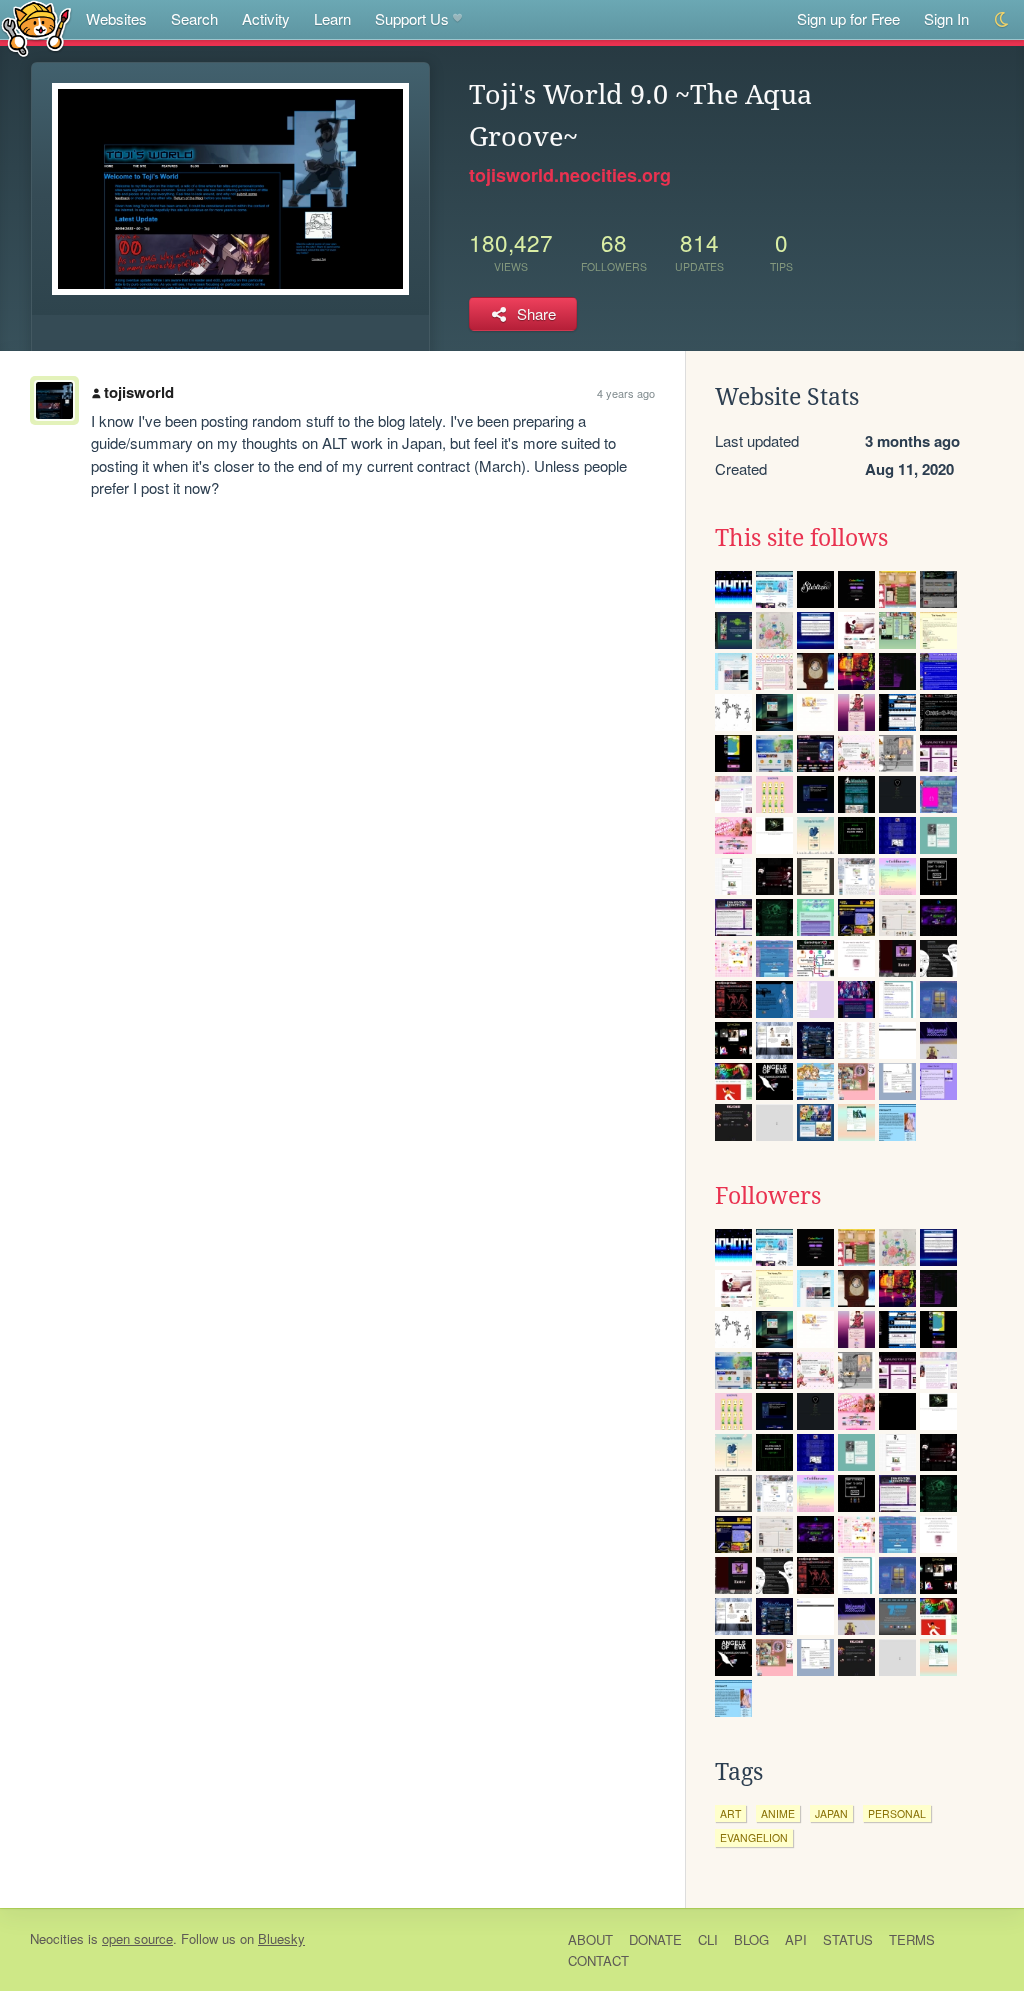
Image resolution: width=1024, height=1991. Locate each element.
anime (778, 1813)
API (796, 1939)
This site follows (801, 538)
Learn (332, 18)
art (730, 1813)
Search (194, 18)
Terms (912, 1939)
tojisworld (139, 392)
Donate (655, 1939)
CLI (708, 1939)
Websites (116, 18)
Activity (266, 18)
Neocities (57, 1938)
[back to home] (36, 27)
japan (831, 1813)
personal (897, 1813)
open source (137, 1938)
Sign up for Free (848, 18)
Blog (751, 1939)
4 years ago (626, 393)
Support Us (412, 18)
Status (848, 1939)
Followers (768, 1196)
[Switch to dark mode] (1002, 19)
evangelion (754, 1837)
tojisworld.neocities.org (570, 175)
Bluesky (281, 1938)
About (590, 1939)
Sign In (946, 18)
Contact (598, 1960)
